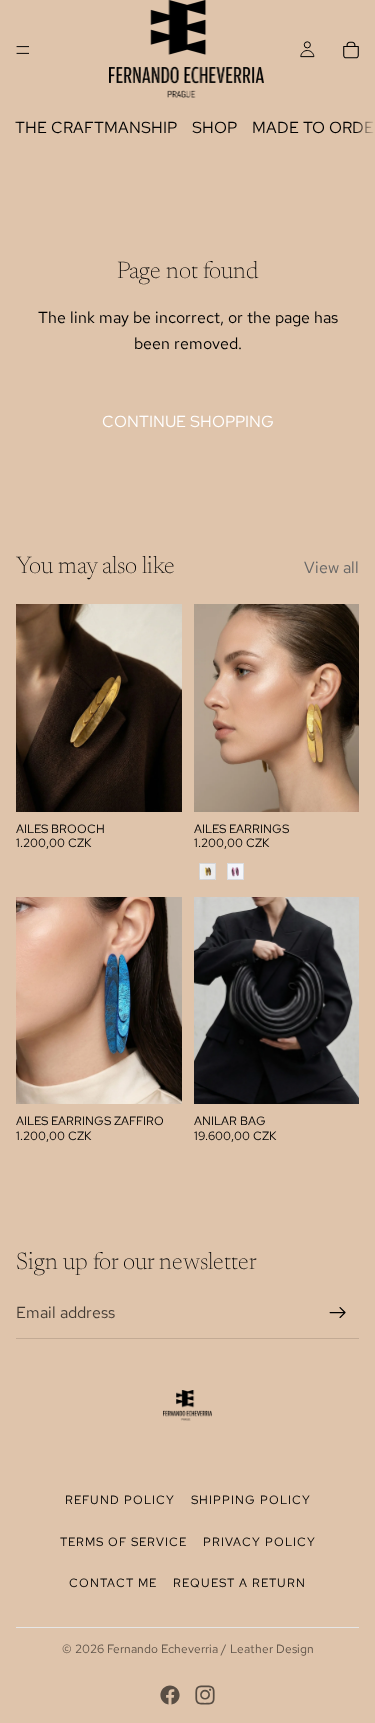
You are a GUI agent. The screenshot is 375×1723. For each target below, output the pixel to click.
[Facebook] (170, 1695)
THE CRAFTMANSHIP (96, 127)
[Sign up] (338, 1313)
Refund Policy (120, 1500)
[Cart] (351, 50)
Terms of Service (123, 1542)
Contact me (113, 1583)
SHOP (214, 127)
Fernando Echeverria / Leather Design (210, 1649)
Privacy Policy (259, 1542)
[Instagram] (205, 1695)
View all (331, 567)
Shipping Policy (251, 1500)
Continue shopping (188, 421)
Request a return (239, 1583)
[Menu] (23, 50)
